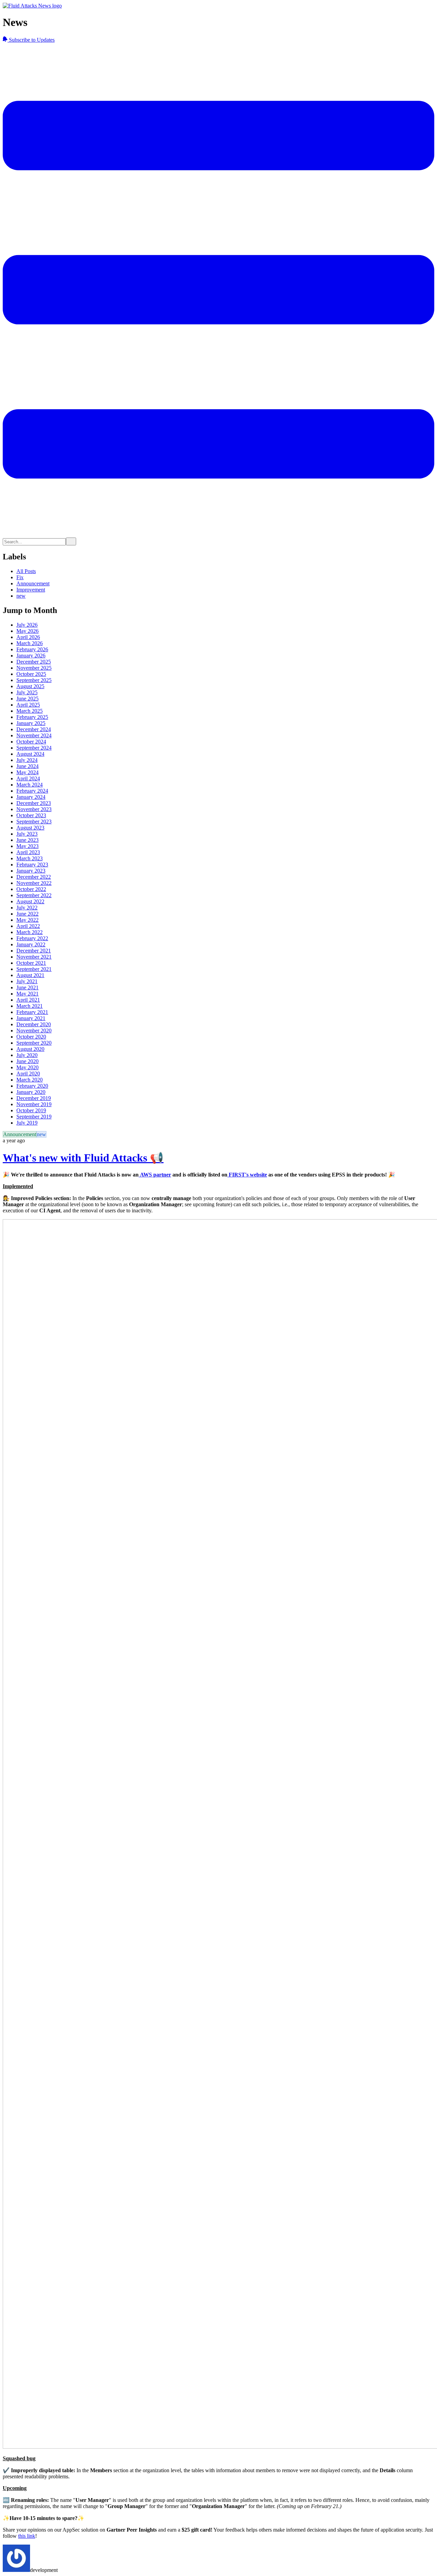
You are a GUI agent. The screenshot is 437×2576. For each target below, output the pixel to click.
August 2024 (30, 754)
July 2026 (27, 625)
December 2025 (34, 662)
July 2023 (27, 834)
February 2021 (32, 1012)
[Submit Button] (71, 541)
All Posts (26, 571)
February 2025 (32, 717)
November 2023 (34, 809)
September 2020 (34, 1043)
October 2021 (31, 963)
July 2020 (27, 1055)
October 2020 (31, 1037)
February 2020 (32, 1086)
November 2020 (34, 1031)
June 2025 (27, 699)
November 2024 (34, 735)
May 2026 (27, 631)
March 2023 (30, 858)
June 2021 (27, 987)
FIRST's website (247, 1175)
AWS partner (155, 1175)
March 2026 (30, 643)
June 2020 (27, 1061)
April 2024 (28, 778)
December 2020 (34, 1024)
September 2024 (34, 748)
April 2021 (28, 1000)
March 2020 (30, 1080)
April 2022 (28, 926)
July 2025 (27, 692)
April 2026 (28, 637)
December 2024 (34, 729)
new (21, 596)
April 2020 (28, 1074)
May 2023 (27, 846)
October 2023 (31, 815)
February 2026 (32, 649)
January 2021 (31, 1018)
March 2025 (30, 711)
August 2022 (30, 901)
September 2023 (34, 821)
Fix (20, 577)
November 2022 (34, 883)
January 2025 (31, 723)
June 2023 (27, 840)
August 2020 (30, 1049)
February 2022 (32, 938)
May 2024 (27, 772)
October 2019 (31, 1110)
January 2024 (31, 797)
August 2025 (30, 686)
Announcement (33, 583)
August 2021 (30, 975)
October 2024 (31, 742)
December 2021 (34, 951)
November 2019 (34, 1104)
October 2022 (31, 889)
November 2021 (34, 957)
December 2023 (34, 803)
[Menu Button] (218, 534)
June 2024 (27, 766)
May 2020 (27, 1067)
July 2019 (27, 1123)
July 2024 (27, 760)
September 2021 (34, 969)
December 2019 (34, 1098)
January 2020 (31, 1092)
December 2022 (34, 877)
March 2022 (30, 932)
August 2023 (30, 828)
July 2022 (27, 908)
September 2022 (34, 895)
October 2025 (31, 674)
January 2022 (31, 944)
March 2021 (30, 1006)
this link (27, 2536)
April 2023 (28, 852)
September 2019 (34, 1117)
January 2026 (31, 656)
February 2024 (32, 791)
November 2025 (34, 668)
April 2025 (28, 705)
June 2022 (27, 914)
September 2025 (34, 680)
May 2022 (27, 920)
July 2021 (27, 981)
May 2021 (27, 994)
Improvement (31, 590)
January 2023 (31, 871)
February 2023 (32, 865)
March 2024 (30, 785)
